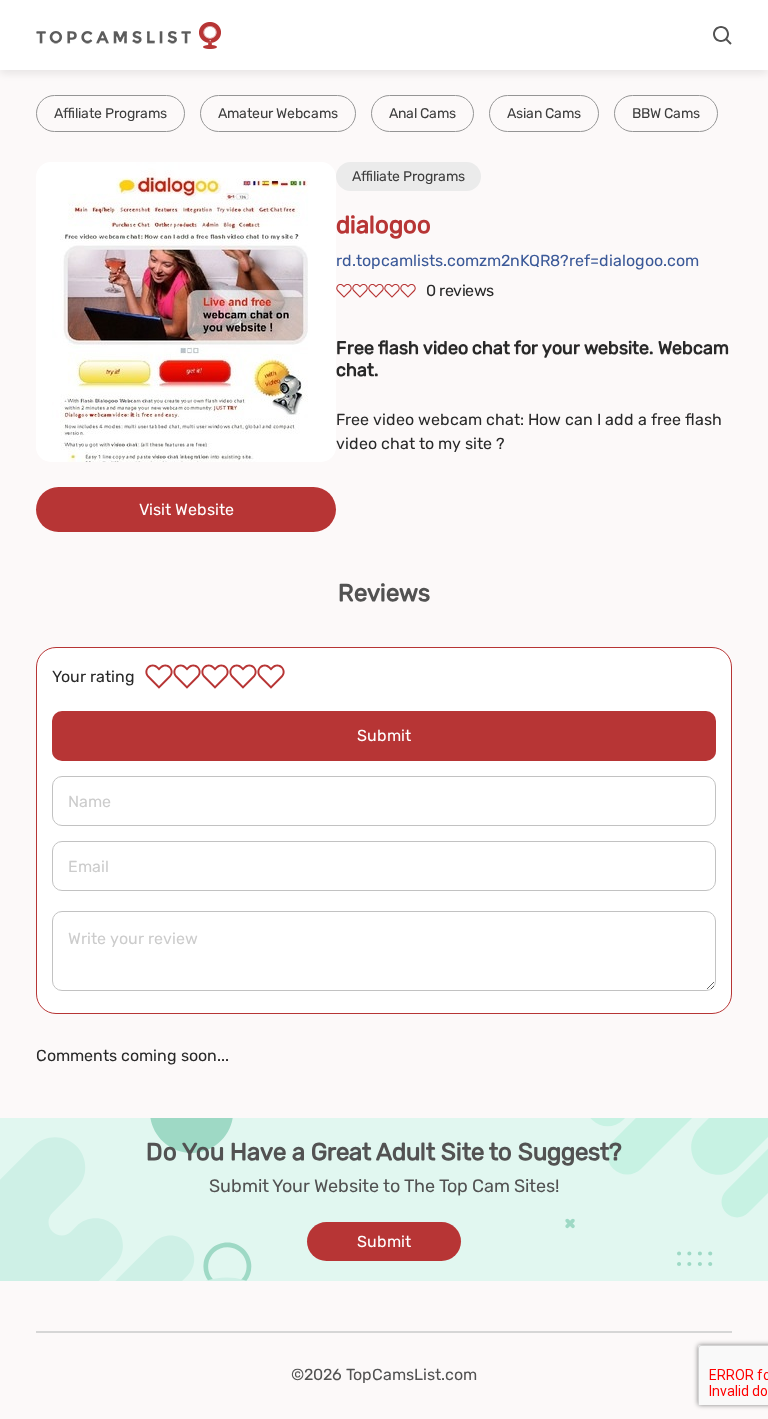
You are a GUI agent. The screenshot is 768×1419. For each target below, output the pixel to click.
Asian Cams (544, 113)
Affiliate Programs (110, 113)
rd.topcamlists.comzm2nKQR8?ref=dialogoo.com (517, 260)
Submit (384, 735)
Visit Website (186, 509)
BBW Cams (666, 113)
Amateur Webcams (278, 113)
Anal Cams (422, 113)
